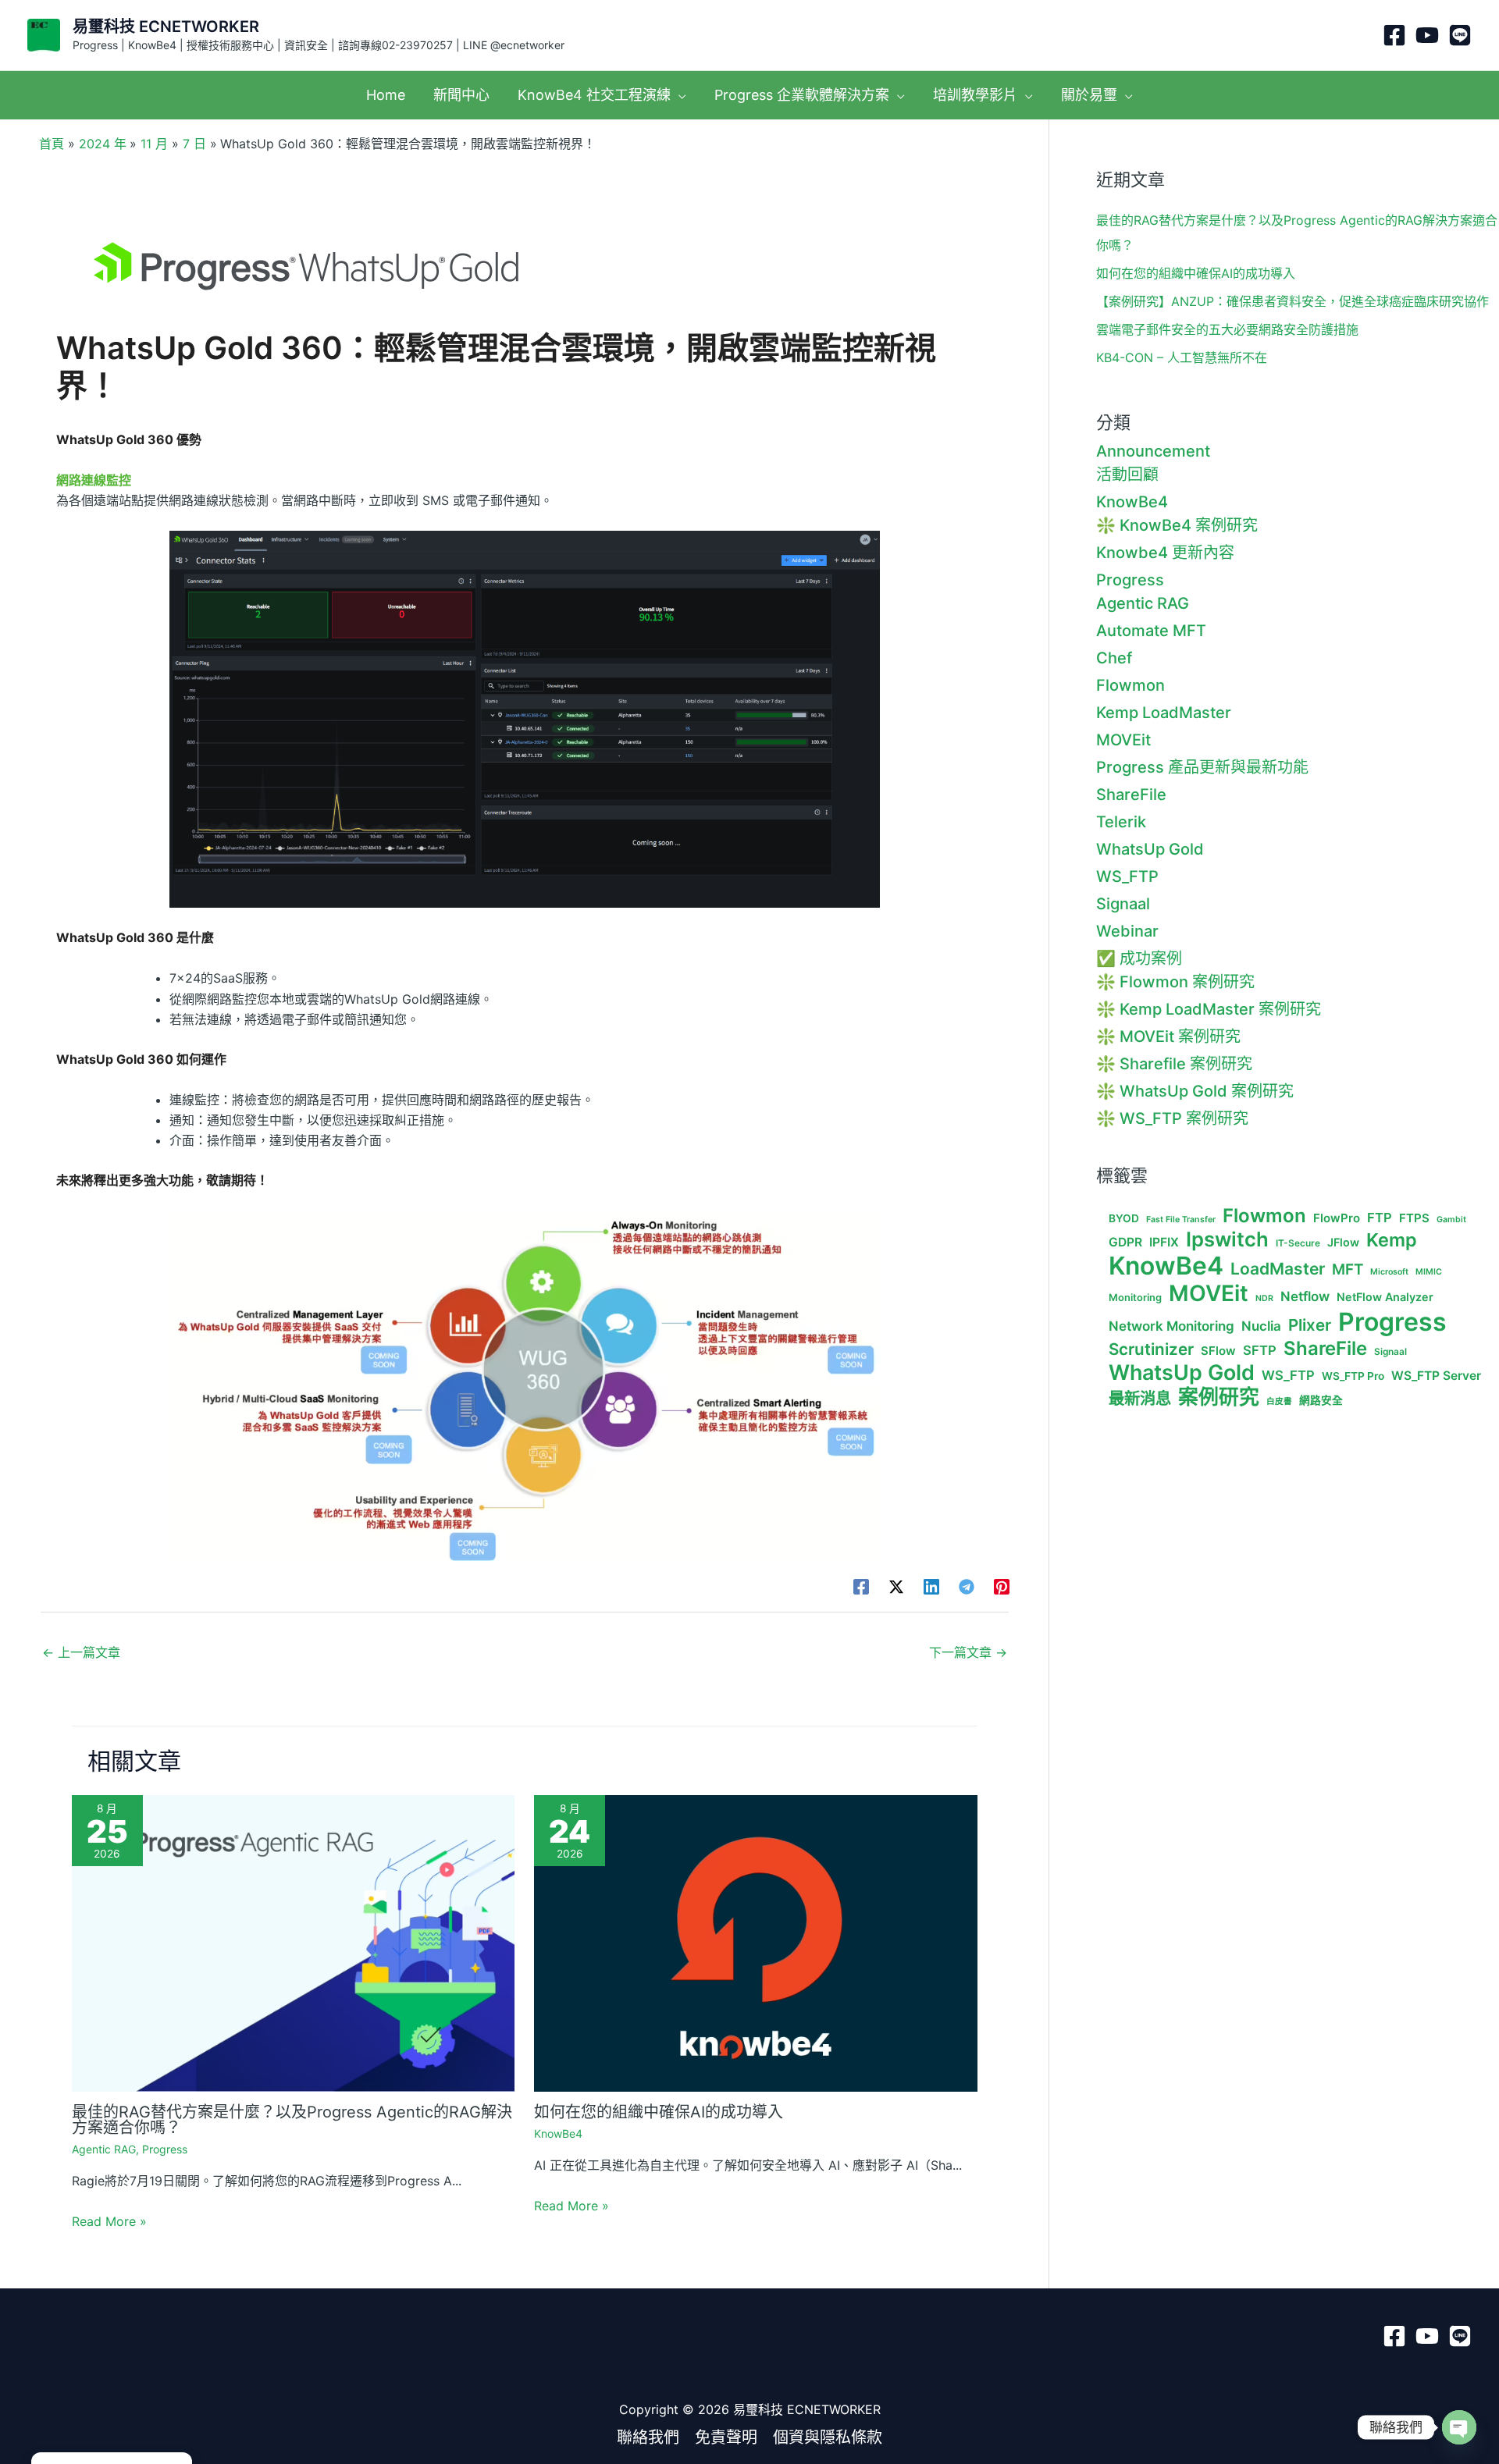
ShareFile (1131, 795)
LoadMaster (1278, 1269)
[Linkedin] (931, 1586)
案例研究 (1219, 1397)
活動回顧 (1127, 475)
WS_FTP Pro (1353, 1376)
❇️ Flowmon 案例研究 (1175, 982)
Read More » (109, 2221)
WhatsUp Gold (1150, 849)
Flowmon (1130, 685)
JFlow (1343, 1242)
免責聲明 (726, 2437)
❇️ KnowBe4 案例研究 (1177, 525)
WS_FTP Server (1436, 1376)
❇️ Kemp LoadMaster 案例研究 (1209, 1009)
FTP (1380, 1218)
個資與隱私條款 (828, 2437)
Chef (1114, 658)
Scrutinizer (1151, 1349)
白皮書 (1279, 1402)
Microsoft (1389, 1272)
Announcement (1153, 451)
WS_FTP (1127, 876)
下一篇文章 (968, 1652)
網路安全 (1321, 1400)
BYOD (1124, 1218)
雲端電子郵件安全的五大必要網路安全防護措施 (1227, 329)
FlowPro (1337, 1218)
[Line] (1460, 35)
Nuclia (1261, 1326)
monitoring (1135, 1298)
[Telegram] (967, 1586)
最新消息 (1140, 1399)
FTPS (1414, 1218)
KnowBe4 (558, 2133)
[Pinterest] (1002, 1586)
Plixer (1310, 1325)
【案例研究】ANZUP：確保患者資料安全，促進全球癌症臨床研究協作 (1292, 301)
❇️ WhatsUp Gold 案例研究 (1195, 1091)
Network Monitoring (1171, 1326)
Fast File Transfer (1181, 1220)
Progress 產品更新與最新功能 (1202, 767)
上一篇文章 (81, 1652)
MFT (1348, 1270)
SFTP (1260, 1351)
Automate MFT (1151, 631)
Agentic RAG (104, 2149)
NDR (1264, 1299)
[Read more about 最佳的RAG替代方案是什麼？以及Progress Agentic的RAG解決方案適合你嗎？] (294, 1942)
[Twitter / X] (896, 1586)
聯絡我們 (648, 2437)
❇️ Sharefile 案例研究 (1174, 1064)
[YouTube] (1427, 35)
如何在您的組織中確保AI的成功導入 (659, 2112)
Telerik (1121, 822)
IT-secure (1298, 1243)
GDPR (1125, 1243)
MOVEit (1123, 740)
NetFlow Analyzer (1385, 1297)
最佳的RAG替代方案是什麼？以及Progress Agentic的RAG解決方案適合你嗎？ (292, 2120)
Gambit (1451, 1220)
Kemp (1392, 1240)
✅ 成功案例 (1139, 958)
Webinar (1127, 931)
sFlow (1218, 1351)
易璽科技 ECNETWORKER (166, 27)
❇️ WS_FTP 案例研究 (1172, 1118)
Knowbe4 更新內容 (1165, 553)
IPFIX (1164, 1243)
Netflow (1305, 1296)
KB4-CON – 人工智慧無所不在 (1182, 357)
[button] (678, 95)
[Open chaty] (1459, 2427)
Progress (165, 2149)
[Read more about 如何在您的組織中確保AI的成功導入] (756, 1942)
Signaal (1123, 904)
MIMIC (1429, 1272)
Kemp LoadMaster (1164, 713)
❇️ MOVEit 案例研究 (1168, 1036)
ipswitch (1227, 1239)
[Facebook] (1394, 35)
